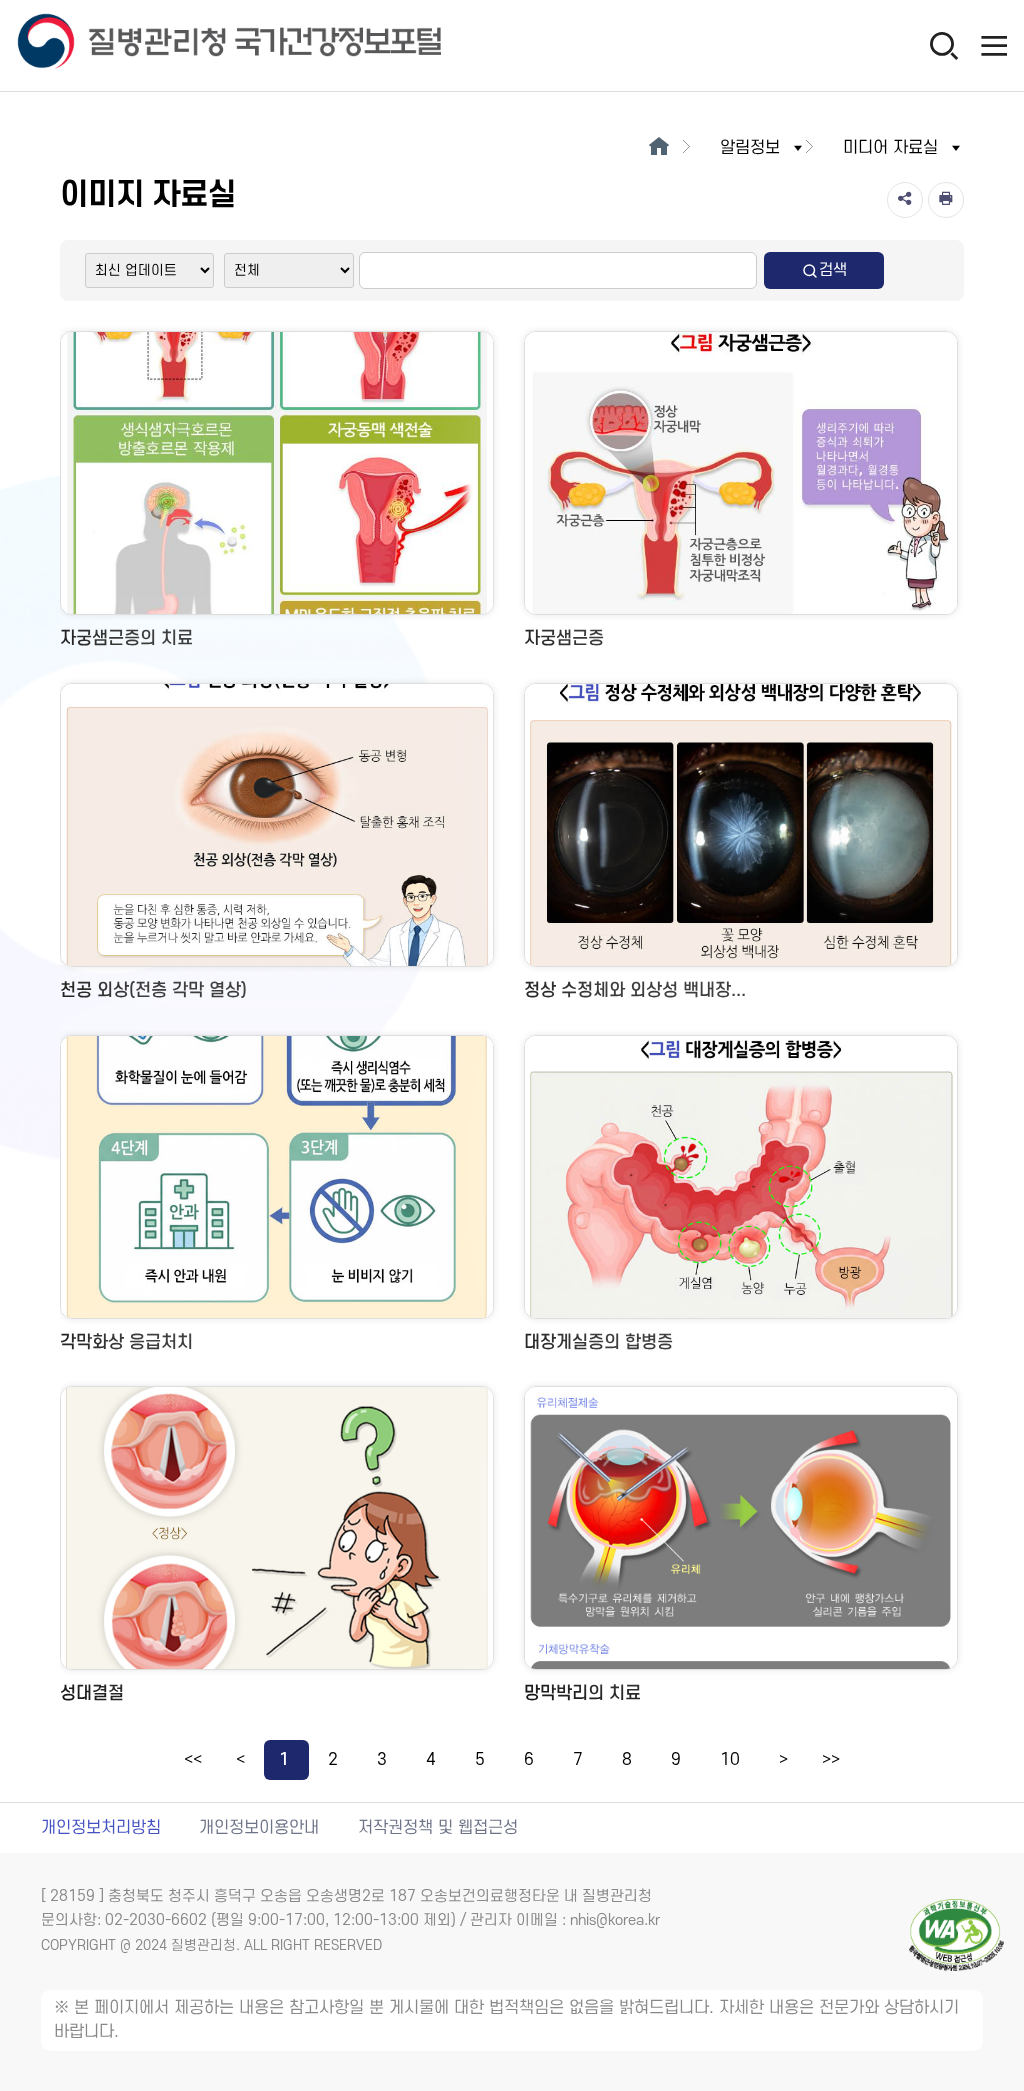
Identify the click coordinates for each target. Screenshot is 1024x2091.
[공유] (905, 200)
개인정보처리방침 (101, 1828)
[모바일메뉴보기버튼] (994, 45)
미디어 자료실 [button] (890, 148)
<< (193, 1760)
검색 (833, 270)
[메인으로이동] (658, 148)
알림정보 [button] (750, 148)
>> (831, 1760)
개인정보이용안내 (259, 1828)
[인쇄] (946, 200)
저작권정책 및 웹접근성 (438, 1828)
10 (730, 1760)
